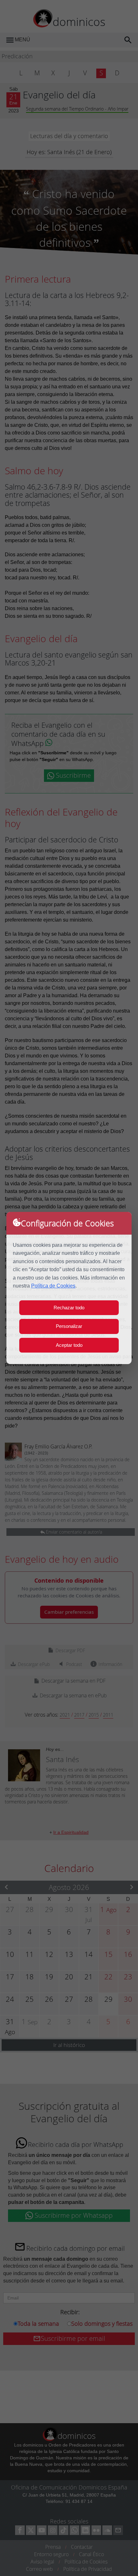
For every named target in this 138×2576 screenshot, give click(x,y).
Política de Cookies (53, 1286)
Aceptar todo (69, 1345)
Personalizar (69, 1326)
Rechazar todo (69, 1308)
